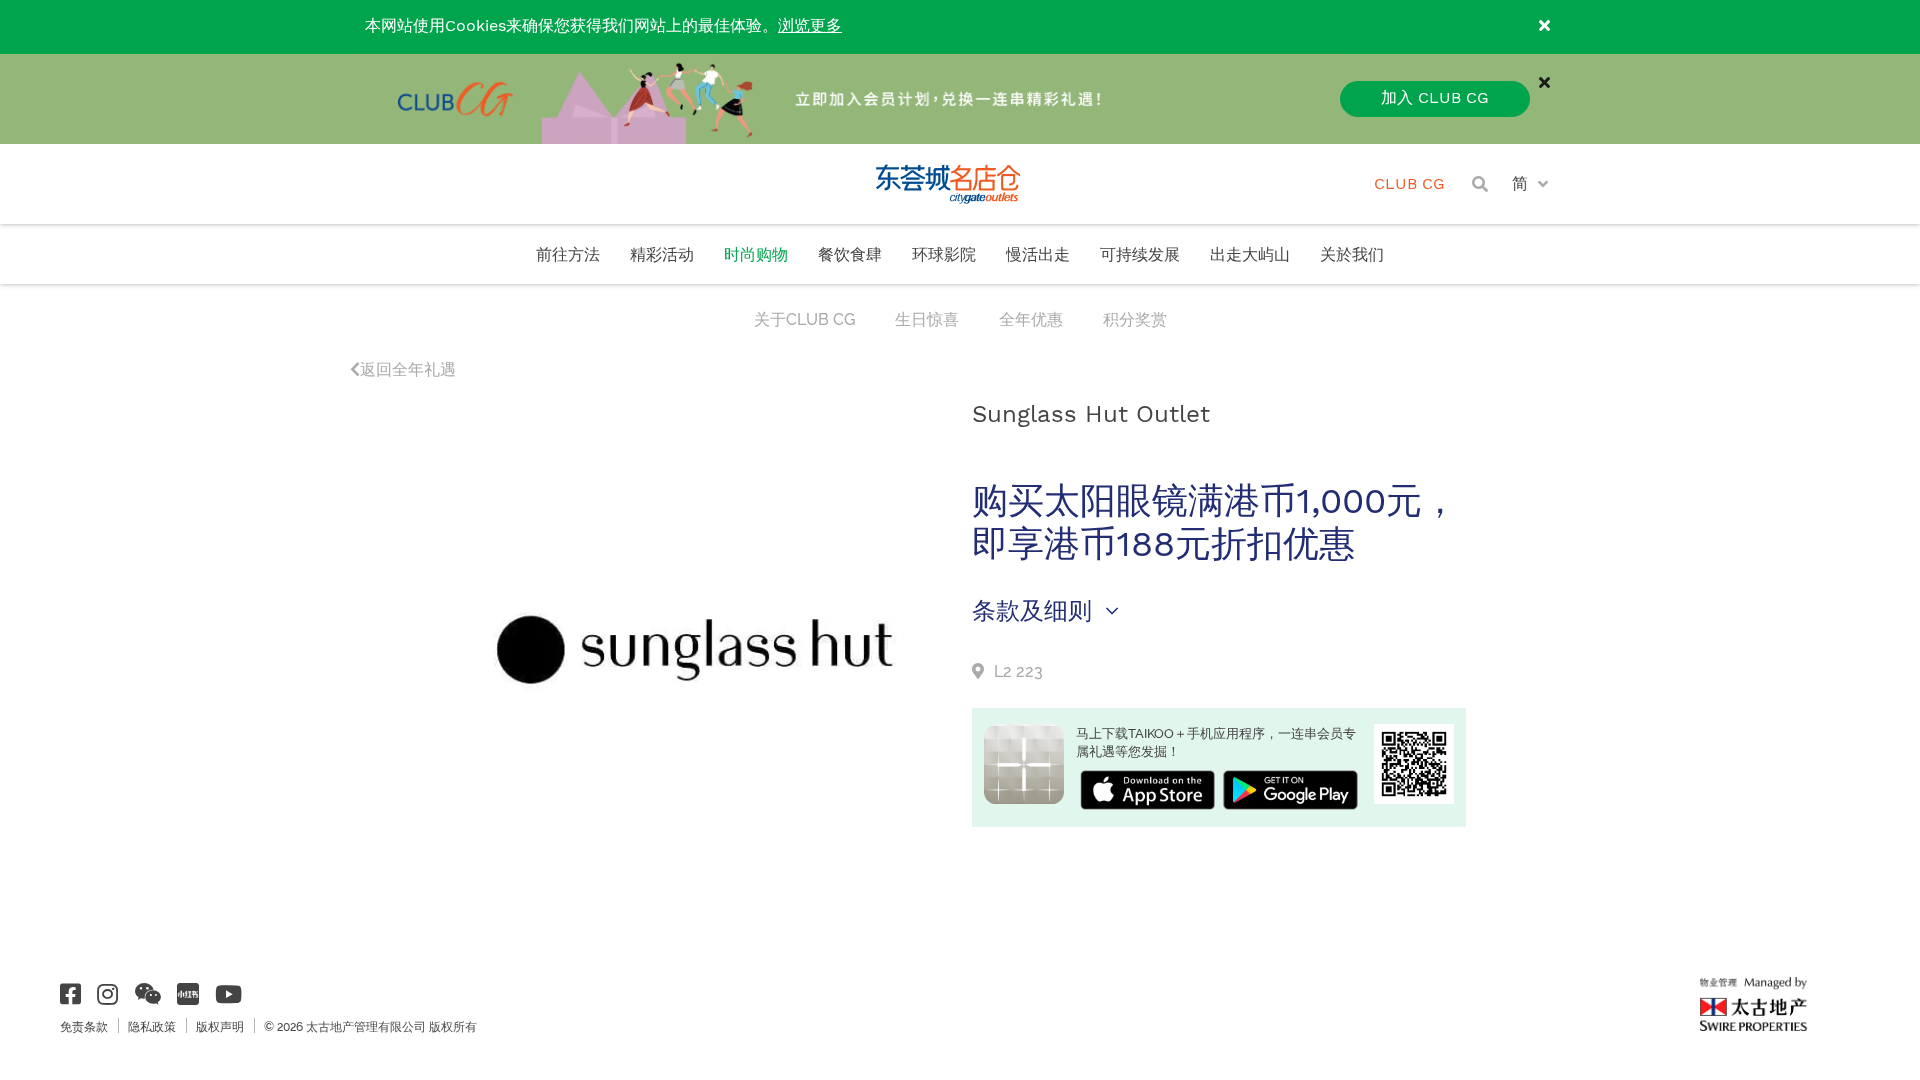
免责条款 (84, 1027)
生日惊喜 (927, 319)
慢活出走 (1038, 255)
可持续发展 (1140, 255)
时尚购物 (756, 255)
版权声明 (220, 1027)
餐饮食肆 (850, 255)
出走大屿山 (1250, 255)
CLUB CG (1409, 184)
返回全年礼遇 (408, 369)
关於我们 (1352, 255)
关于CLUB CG (804, 319)
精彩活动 (662, 255)
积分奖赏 (1135, 319)
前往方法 (568, 255)
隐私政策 (152, 1027)
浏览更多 (810, 26)
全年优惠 (1031, 319)
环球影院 (944, 255)
